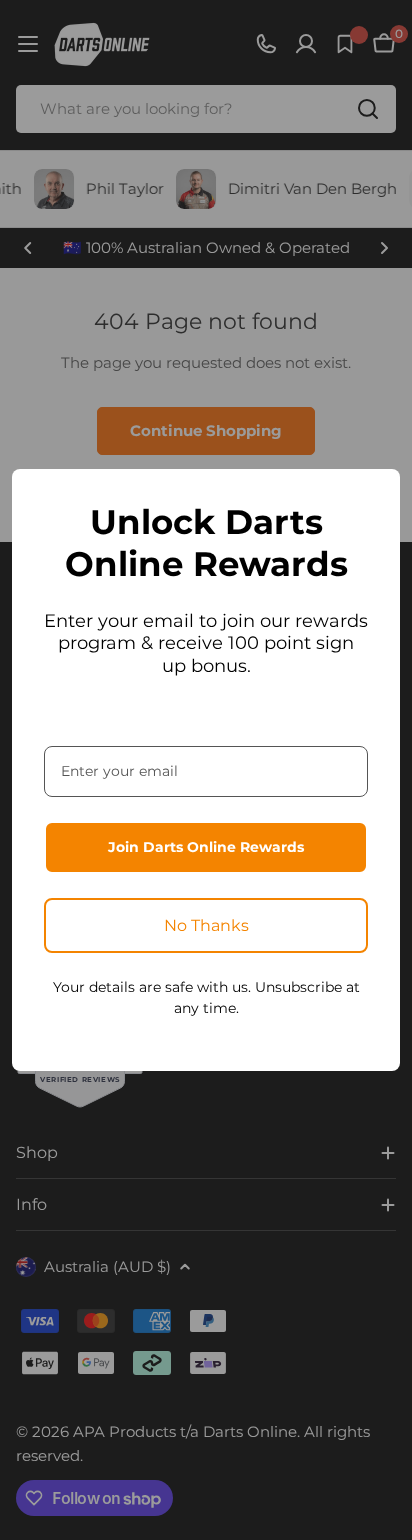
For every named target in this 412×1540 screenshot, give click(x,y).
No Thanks (206, 925)
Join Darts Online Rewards (206, 847)
